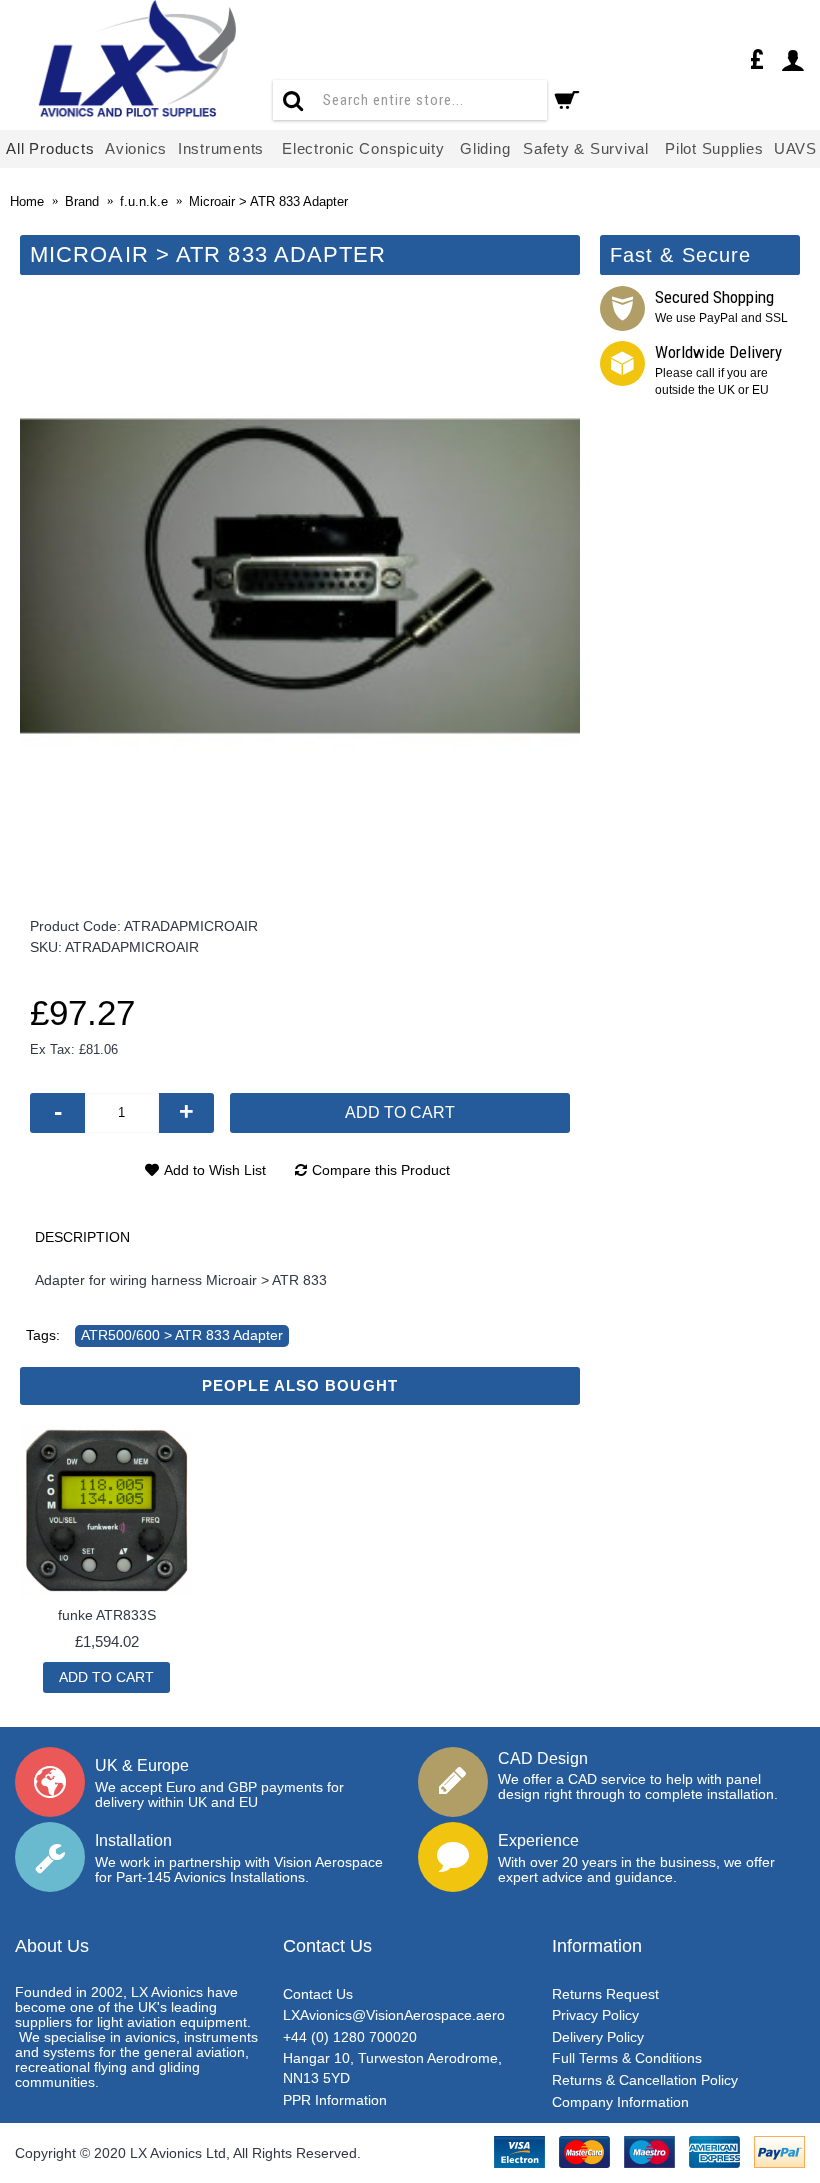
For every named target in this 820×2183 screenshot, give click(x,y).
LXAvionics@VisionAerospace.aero (394, 2015)
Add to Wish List (215, 1170)
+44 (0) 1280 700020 (350, 2037)
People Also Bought (300, 1385)
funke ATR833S (107, 1615)
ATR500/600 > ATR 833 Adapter (182, 1335)
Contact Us (318, 1994)
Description (82, 1237)
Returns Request (605, 1994)
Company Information (620, 2102)
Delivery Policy (598, 2037)
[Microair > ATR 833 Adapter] (300, 576)
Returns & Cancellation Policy (645, 2080)
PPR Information (335, 2100)
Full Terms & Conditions (627, 2058)
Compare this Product (381, 1170)
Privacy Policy (595, 2015)
